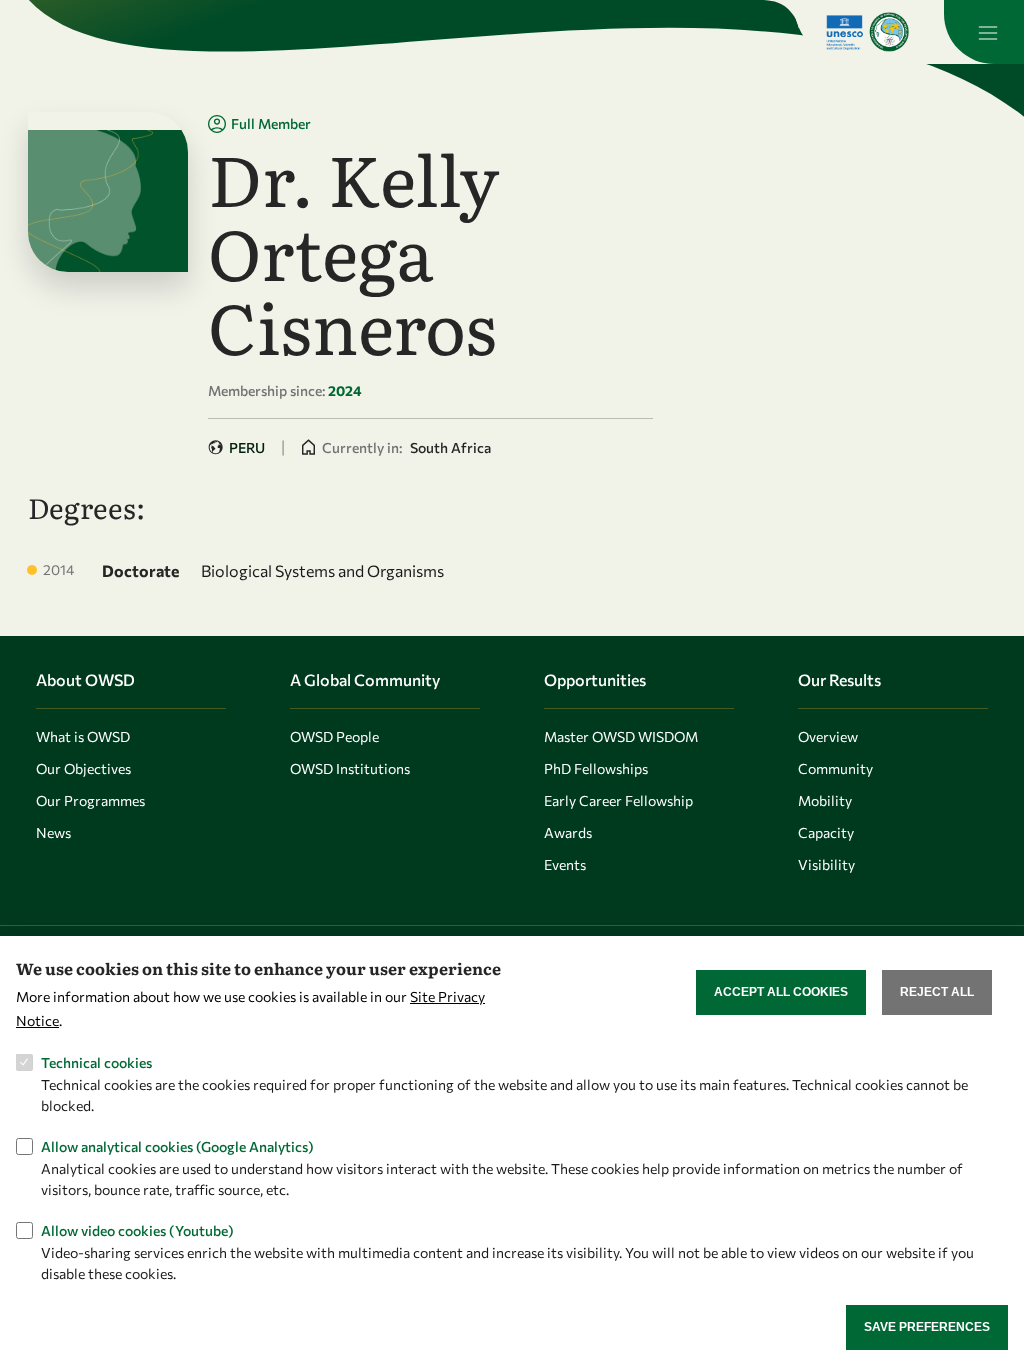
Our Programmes (90, 800)
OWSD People (334, 736)
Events (565, 864)
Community (835, 768)
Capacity (826, 832)
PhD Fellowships (596, 768)
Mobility (825, 800)
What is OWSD (83, 736)
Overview (828, 736)
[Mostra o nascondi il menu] (984, 32)
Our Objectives (83, 768)
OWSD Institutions (350, 768)
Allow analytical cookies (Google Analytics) (177, 1146)
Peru (247, 447)
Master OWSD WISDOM (621, 736)
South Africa (450, 447)
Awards (568, 832)
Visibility (826, 864)
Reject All (937, 992)
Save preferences (927, 1327)
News (53, 832)
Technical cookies (96, 1062)
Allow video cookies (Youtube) (137, 1230)
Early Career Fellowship (618, 800)
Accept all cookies (781, 992)
